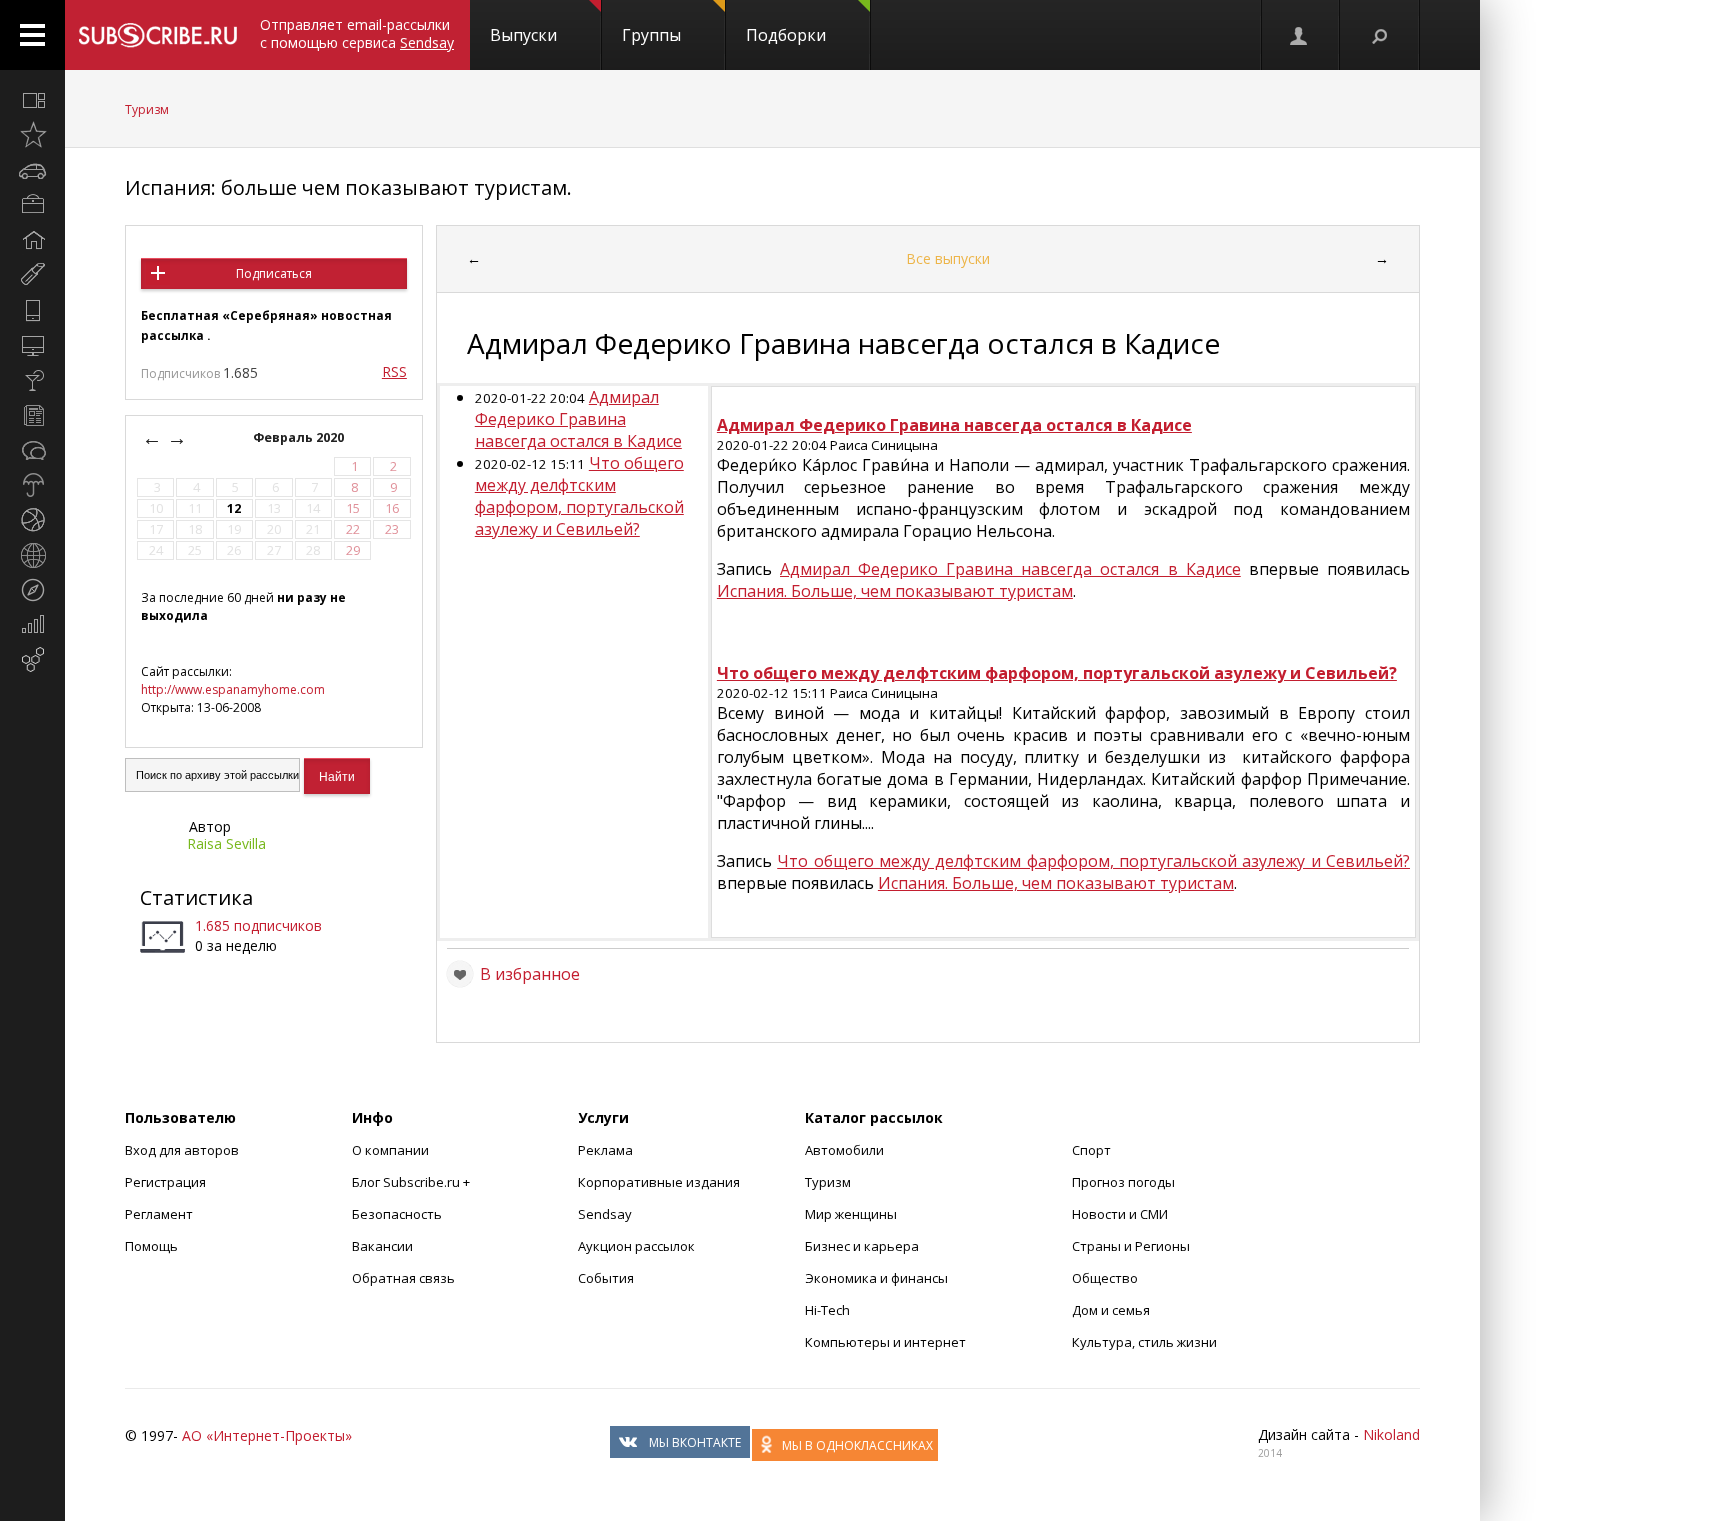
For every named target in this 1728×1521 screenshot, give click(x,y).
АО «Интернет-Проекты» (267, 1435)
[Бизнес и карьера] (32, 205)
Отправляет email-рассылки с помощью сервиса (357, 33)
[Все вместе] (32, 100)
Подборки (786, 35)
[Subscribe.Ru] (157, 35)
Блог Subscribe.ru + (412, 1182)
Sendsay (605, 1214)
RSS (394, 371)
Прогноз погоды (1123, 1182)
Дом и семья (1111, 1310)
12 (234, 508)
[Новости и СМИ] (32, 415)
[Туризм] (32, 590)
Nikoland (1391, 1434)
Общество (1105, 1278)
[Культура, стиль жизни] (32, 380)
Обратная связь (403, 1278)
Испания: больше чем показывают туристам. (348, 187)
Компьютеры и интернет (885, 1342)
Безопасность (397, 1214)
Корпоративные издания (659, 1182)
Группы (651, 35)
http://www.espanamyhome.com (233, 689)
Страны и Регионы (1131, 1246)
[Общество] (32, 450)
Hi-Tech (827, 1310)
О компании (390, 1150)
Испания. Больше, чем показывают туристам (895, 591)
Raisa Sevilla (226, 843)
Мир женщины (851, 1214)
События (606, 1278)
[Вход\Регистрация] (1300, 35)
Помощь (151, 1246)
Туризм (147, 109)
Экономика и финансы (876, 1278)
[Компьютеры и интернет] (32, 345)
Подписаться (274, 273)
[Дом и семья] (32, 240)
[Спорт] (32, 520)
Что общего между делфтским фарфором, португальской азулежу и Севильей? (579, 496)
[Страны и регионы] (32, 555)
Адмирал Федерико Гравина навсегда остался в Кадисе (578, 419)
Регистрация (165, 1182)
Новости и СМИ (1120, 1214)
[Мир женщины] (32, 275)
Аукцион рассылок (636, 1246)
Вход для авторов (182, 1150)
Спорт (1091, 1150)
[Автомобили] (32, 170)
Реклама (605, 1150)
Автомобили (844, 1150)
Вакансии (382, 1246)
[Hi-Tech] (32, 310)
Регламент (159, 1214)
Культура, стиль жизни (1144, 1342)
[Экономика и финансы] (32, 625)
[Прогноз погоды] (32, 485)
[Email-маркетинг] (32, 660)
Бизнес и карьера (862, 1246)
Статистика (196, 897)
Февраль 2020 (300, 437)
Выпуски (523, 35)
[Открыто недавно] (32, 135)
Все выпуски (948, 258)
